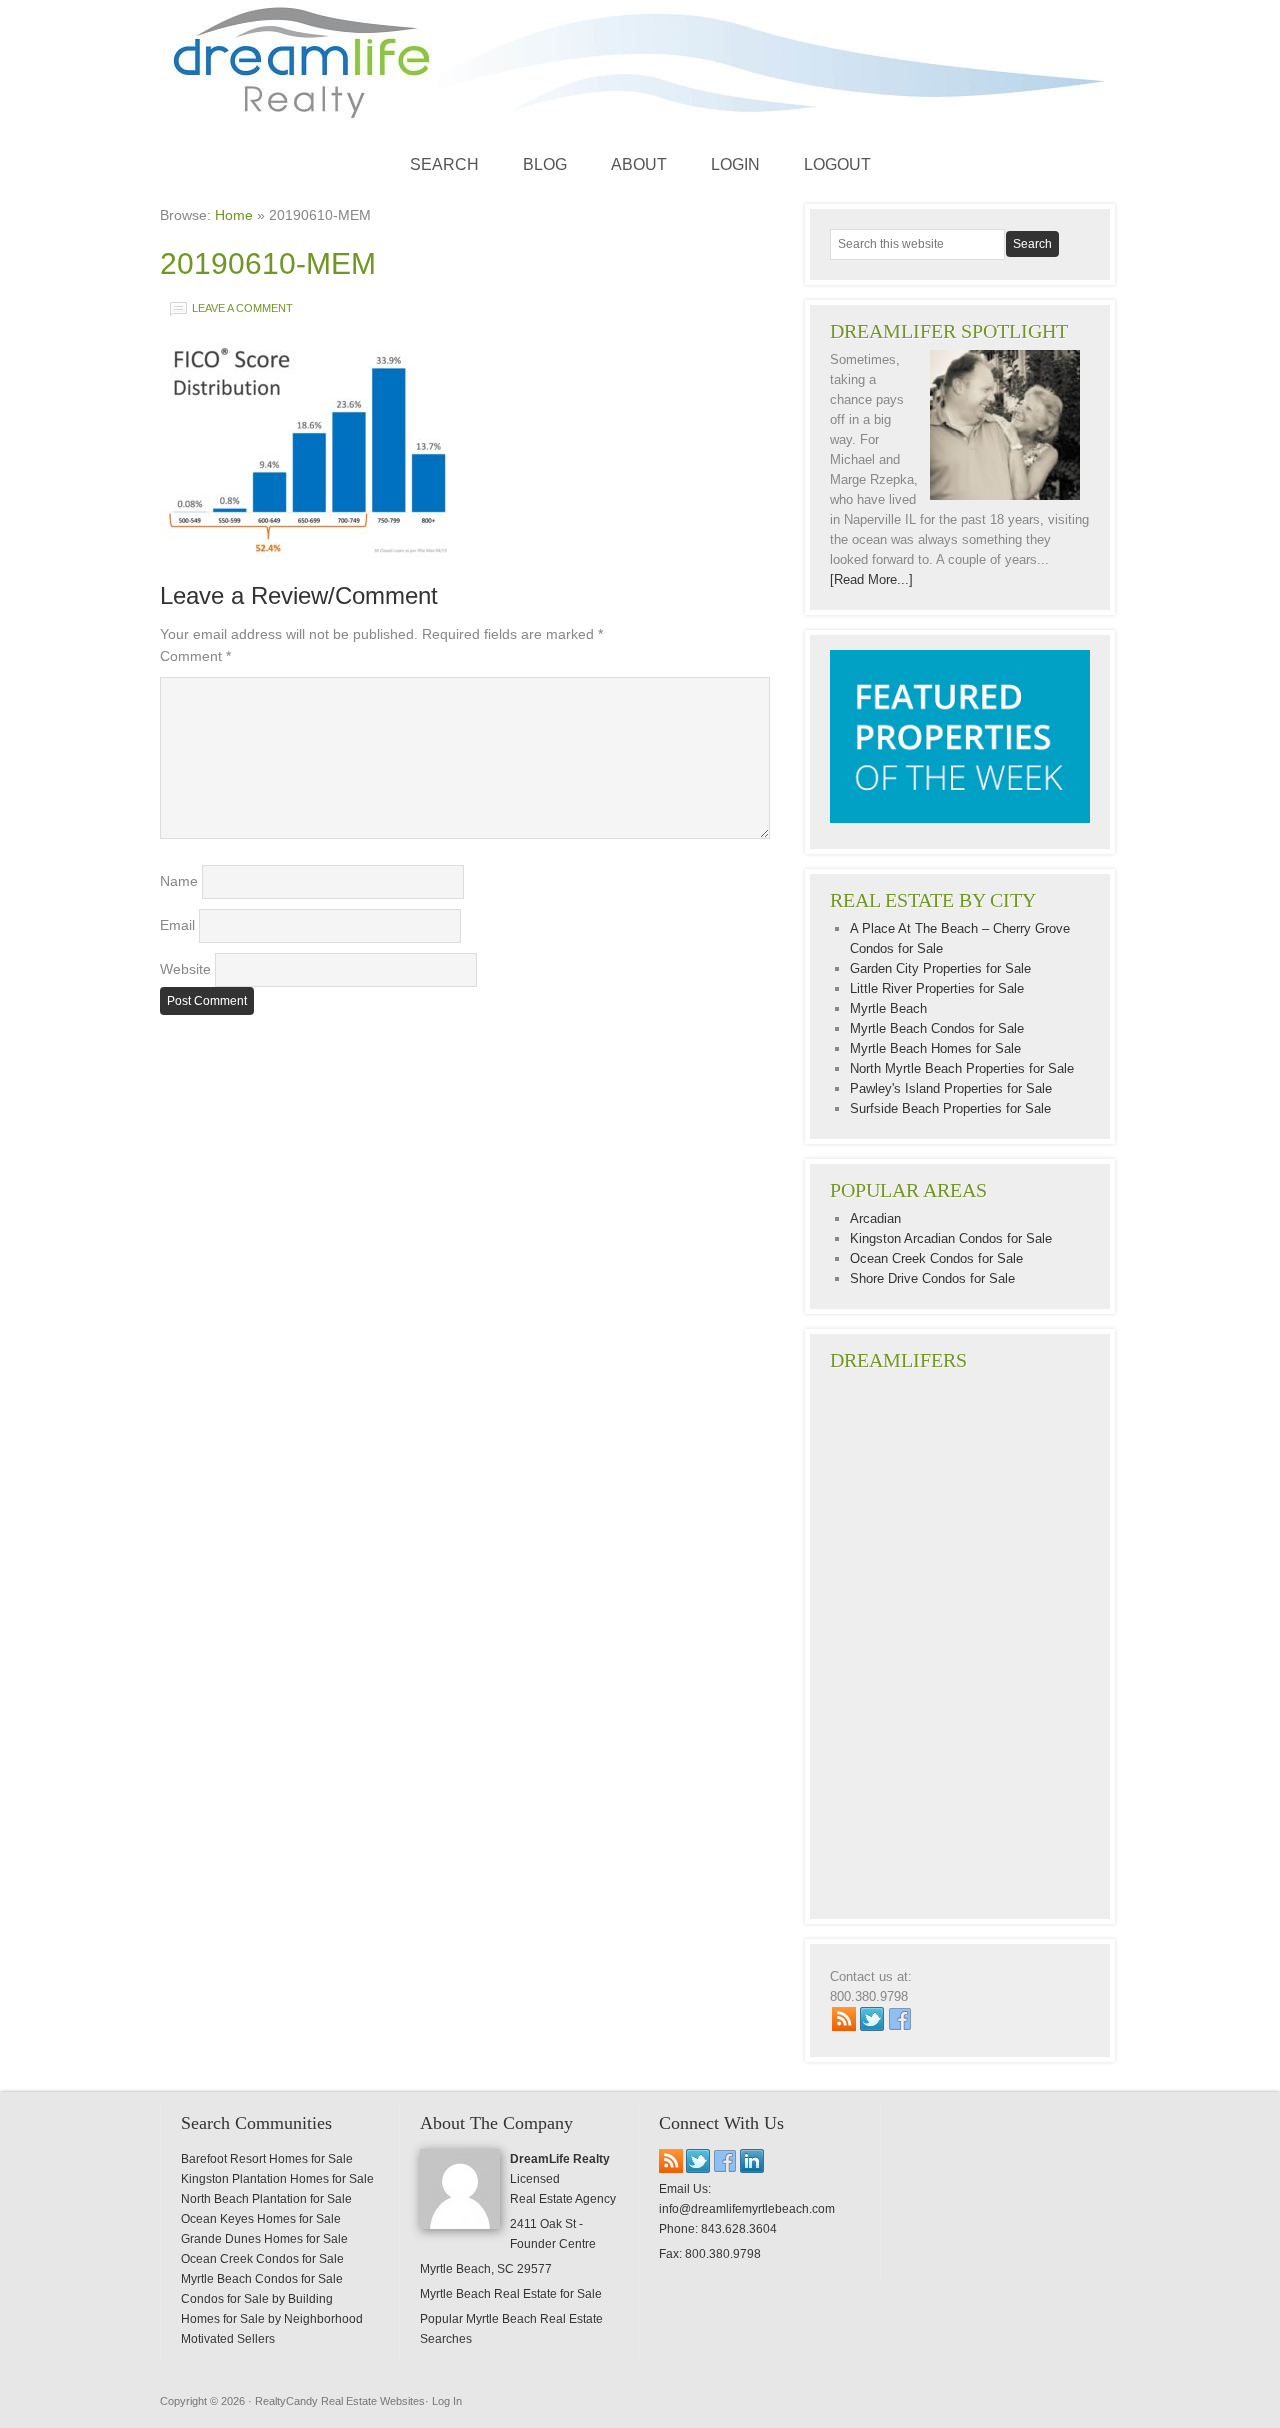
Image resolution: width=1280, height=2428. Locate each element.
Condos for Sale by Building (257, 2299)
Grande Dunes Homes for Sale (264, 2239)
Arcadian (875, 1218)
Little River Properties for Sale (937, 988)
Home (234, 215)
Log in (447, 2401)
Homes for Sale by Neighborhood (272, 2319)
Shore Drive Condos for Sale (932, 1278)
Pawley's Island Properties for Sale (951, 1088)
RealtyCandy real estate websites (340, 2401)
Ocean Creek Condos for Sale (936, 1258)
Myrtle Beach (888, 1008)
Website (185, 969)
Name (179, 881)
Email (177, 925)
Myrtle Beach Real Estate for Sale (511, 2294)
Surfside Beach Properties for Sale (950, 1108)
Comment (195, 656)
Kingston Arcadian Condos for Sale (951, 1238)
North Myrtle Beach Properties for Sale (962, 1068)
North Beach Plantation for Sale (266, 2199)
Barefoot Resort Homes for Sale (267, 2159)
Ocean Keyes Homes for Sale (261, 2219)
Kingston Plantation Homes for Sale (277, 2179)
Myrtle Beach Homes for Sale (935, 1048)
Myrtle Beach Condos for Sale (937, 1028)
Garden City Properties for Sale (940, 968)
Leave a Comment (242, 308)
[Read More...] (871, 579)
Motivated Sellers (228, 2339)
